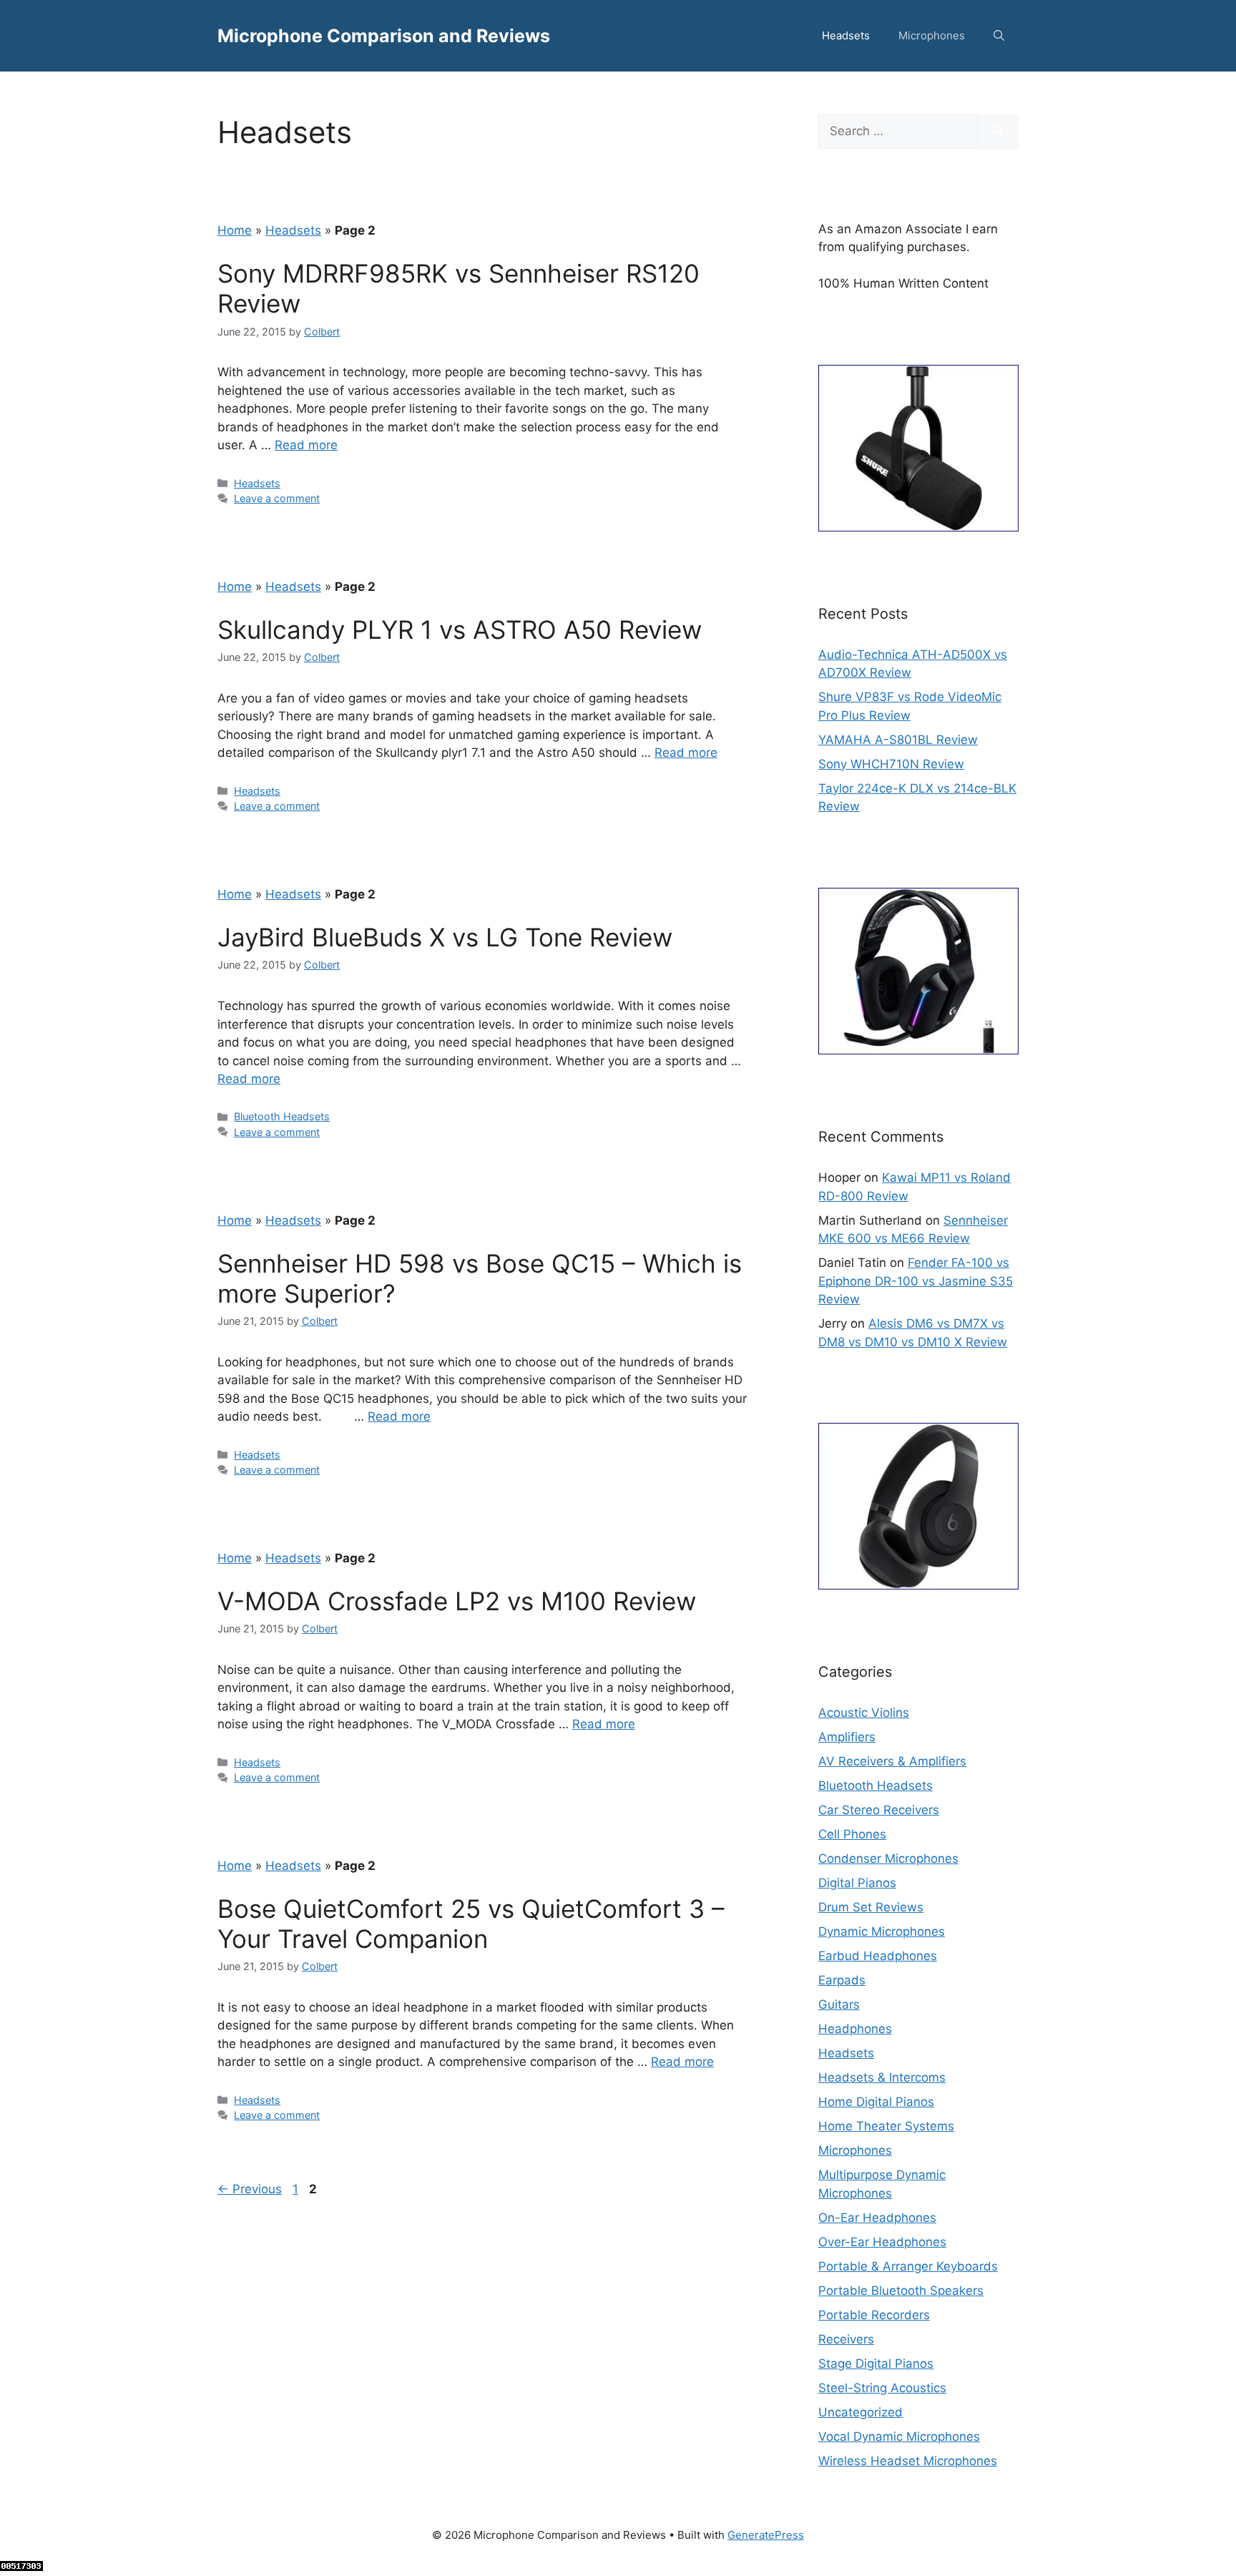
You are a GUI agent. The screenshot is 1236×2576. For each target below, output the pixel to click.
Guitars (839, 2004)
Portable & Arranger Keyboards (908, 2266)
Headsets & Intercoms (882, 2077)
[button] (999, 36)
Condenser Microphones (888, 1858)
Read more (306, 445)
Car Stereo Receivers (879, 1810)
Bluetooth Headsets (282, 1116)
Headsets (846, 35)
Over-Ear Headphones (882, 2242)
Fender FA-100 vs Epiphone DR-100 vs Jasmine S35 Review (916, 1281)
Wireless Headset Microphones (908, 2461)
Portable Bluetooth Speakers (901, 2291)
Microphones (932, 35)
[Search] (998, 132)
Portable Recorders (874, 2315)
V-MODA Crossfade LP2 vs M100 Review (457, 1601)
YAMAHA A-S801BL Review (898, 740)
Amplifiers (847, 1737)
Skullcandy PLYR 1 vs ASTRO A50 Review (460, 630)
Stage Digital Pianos (876, 2364)
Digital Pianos (857, 1883)
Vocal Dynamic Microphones (899, 2437)
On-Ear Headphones (877, 2218)
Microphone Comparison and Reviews (384, 36)
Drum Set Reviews (871, 1907)
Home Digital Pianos (876, 2102)
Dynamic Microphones (882, 1931)
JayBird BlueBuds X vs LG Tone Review (445, 937)
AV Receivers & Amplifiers (892, 1761)
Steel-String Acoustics (882, 2388)
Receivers (846, 2339)
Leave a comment (277, 498)
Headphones (855, 2029)
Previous (250, 2189)
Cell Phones (852, 1834)
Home (235, 230)
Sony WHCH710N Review (891, 764)
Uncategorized (860, 2412)
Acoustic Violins (864, 1713)
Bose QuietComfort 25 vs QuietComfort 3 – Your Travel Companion (471, 1924)
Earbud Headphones (878, 1956)
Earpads (842, 1980)
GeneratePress (766, 2535)
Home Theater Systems (886, 2126)
